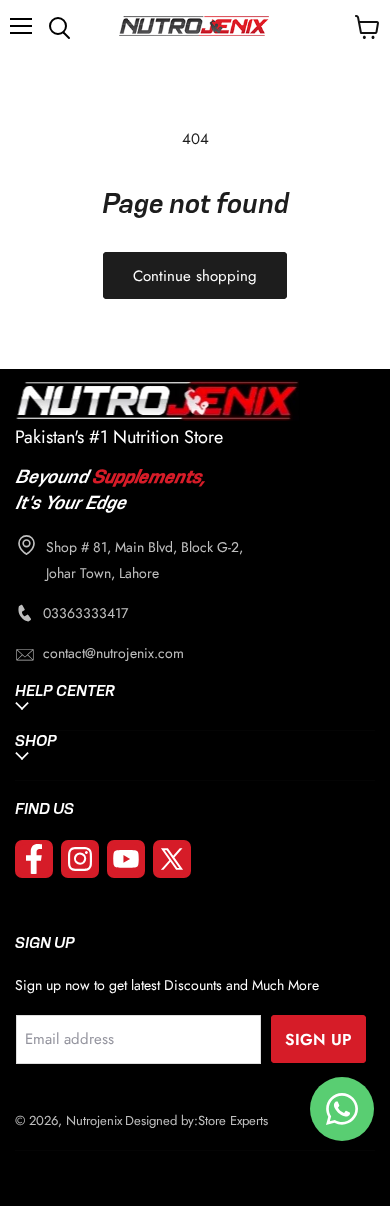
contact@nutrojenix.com (113, 653)
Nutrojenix (94, 1120)
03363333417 (85, 613)
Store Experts (233, 1120)
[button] (27, 26)
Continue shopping (195, 276)
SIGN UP (318, 1039)
